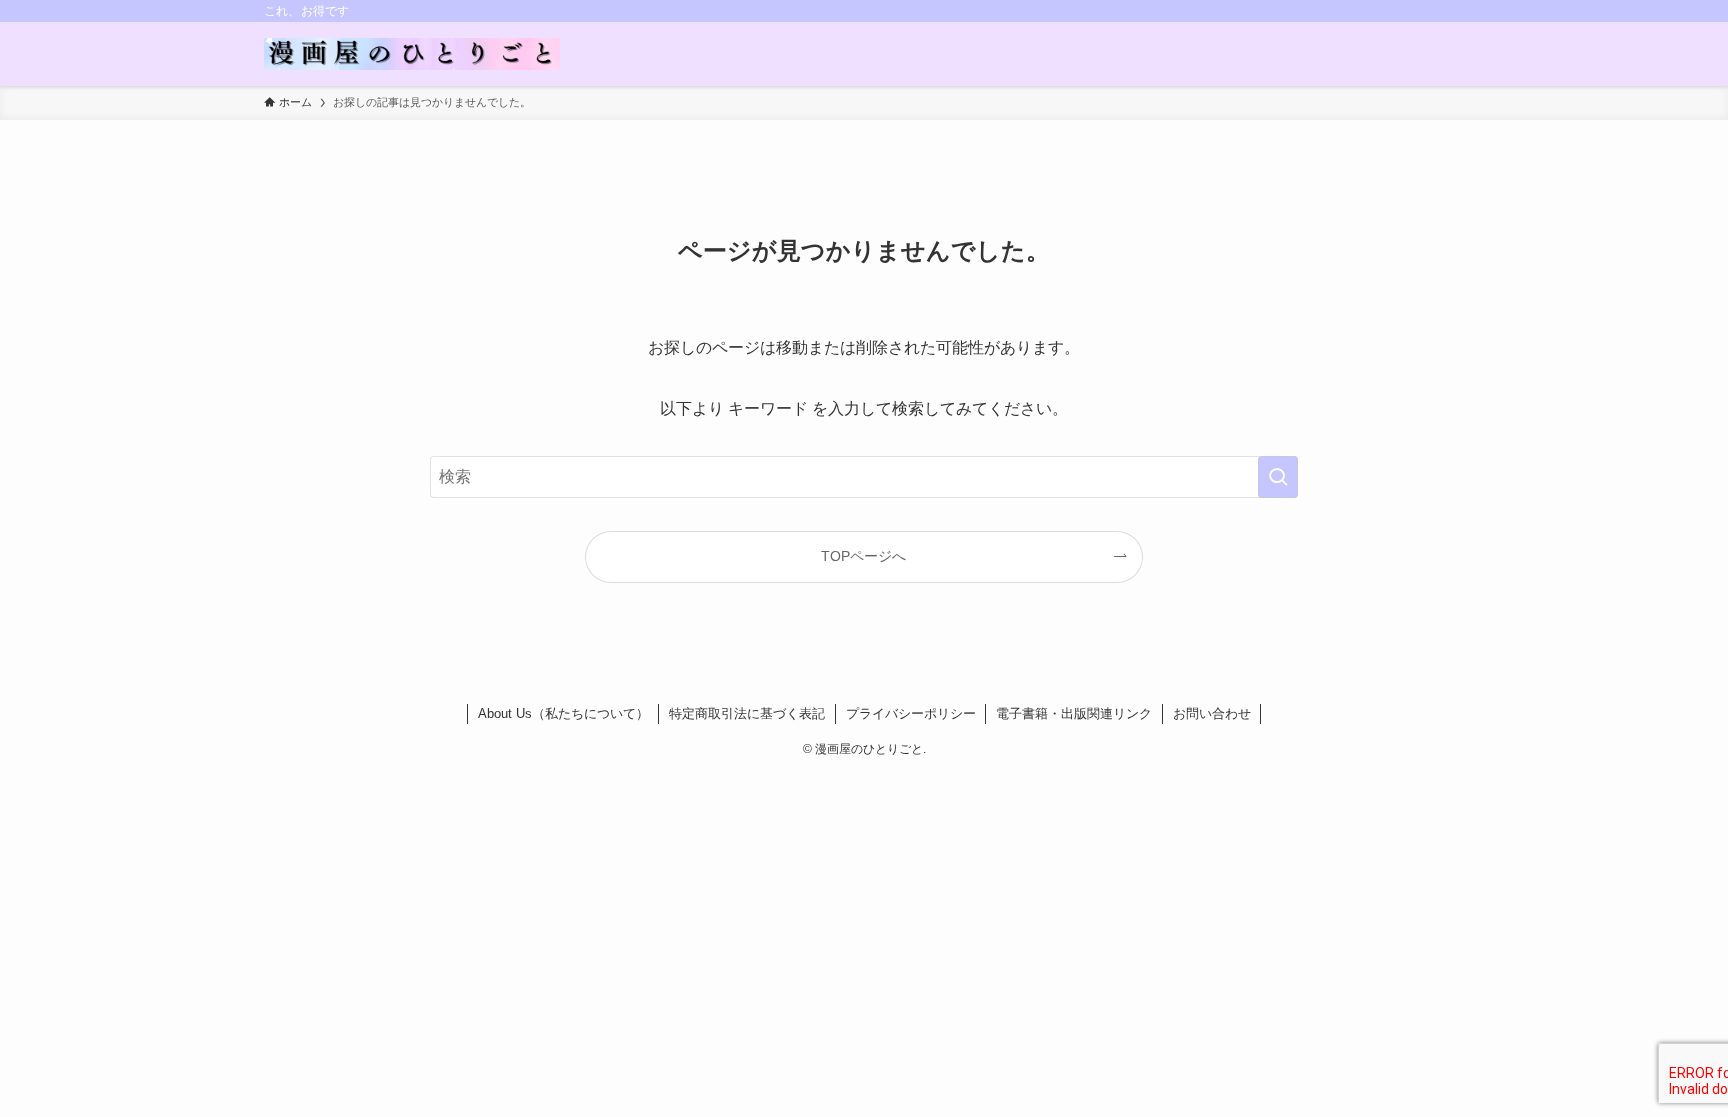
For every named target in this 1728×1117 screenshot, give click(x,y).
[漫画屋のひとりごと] (412, 54)
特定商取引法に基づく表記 (747, 713)
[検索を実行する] (1278, 477)
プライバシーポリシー (911, 713)
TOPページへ (863, 556)
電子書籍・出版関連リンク (1074, 713)
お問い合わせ (1212, 713)
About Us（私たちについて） (563, 713)
